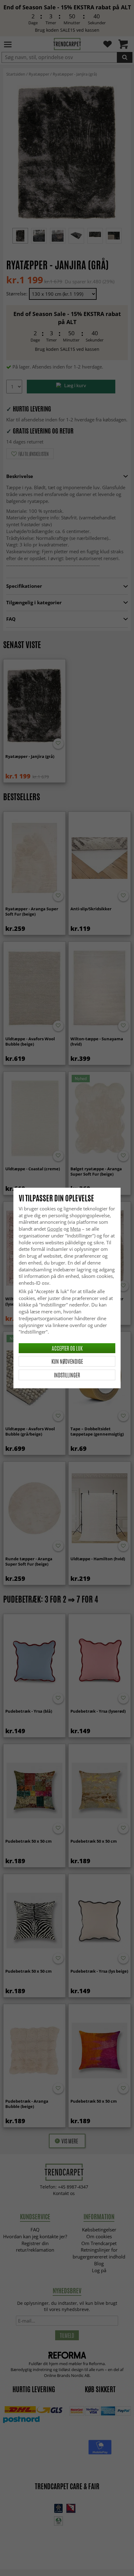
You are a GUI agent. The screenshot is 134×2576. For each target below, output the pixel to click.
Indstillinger (67, 1375)
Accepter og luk (67, 1348)
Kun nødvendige (67, 1361)
